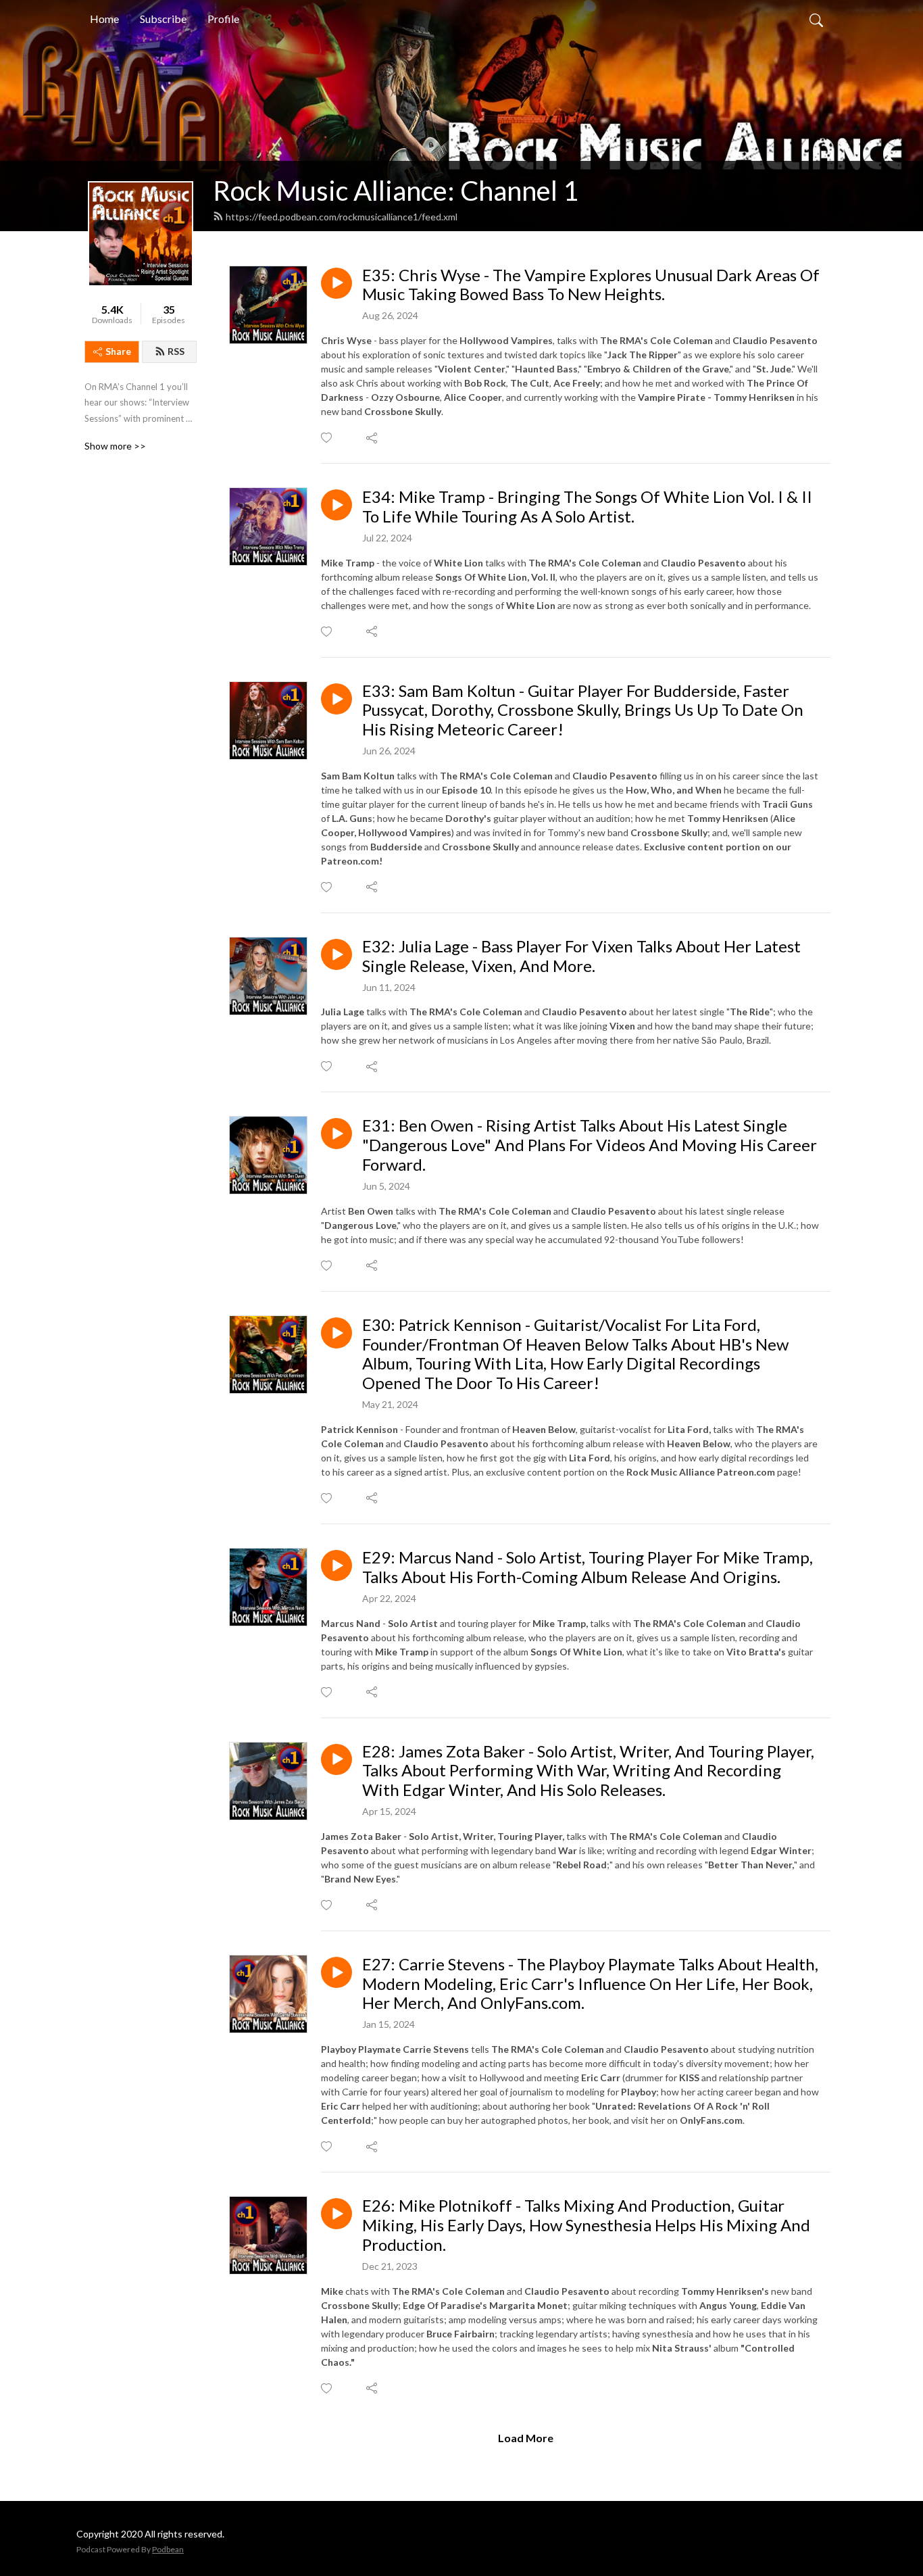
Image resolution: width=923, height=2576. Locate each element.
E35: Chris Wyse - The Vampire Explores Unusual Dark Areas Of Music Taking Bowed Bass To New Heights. (591, 285)
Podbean (168, 2549)
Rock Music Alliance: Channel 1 (396, 191)
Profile (223, 19)
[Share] (373, 438)
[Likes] (327, 438)
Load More (526, 2438)
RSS (176, 351)
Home (104, 19)
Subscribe (163, 19)
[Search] (816, 19)
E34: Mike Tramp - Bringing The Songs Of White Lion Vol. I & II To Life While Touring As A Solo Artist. (587, 507)
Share (118, 351)
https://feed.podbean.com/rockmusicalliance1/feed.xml (342, 217)
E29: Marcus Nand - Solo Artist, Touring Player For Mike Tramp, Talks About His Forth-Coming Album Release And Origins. (588, 1567)
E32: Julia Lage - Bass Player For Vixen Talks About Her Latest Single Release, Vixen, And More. (581, 956)
